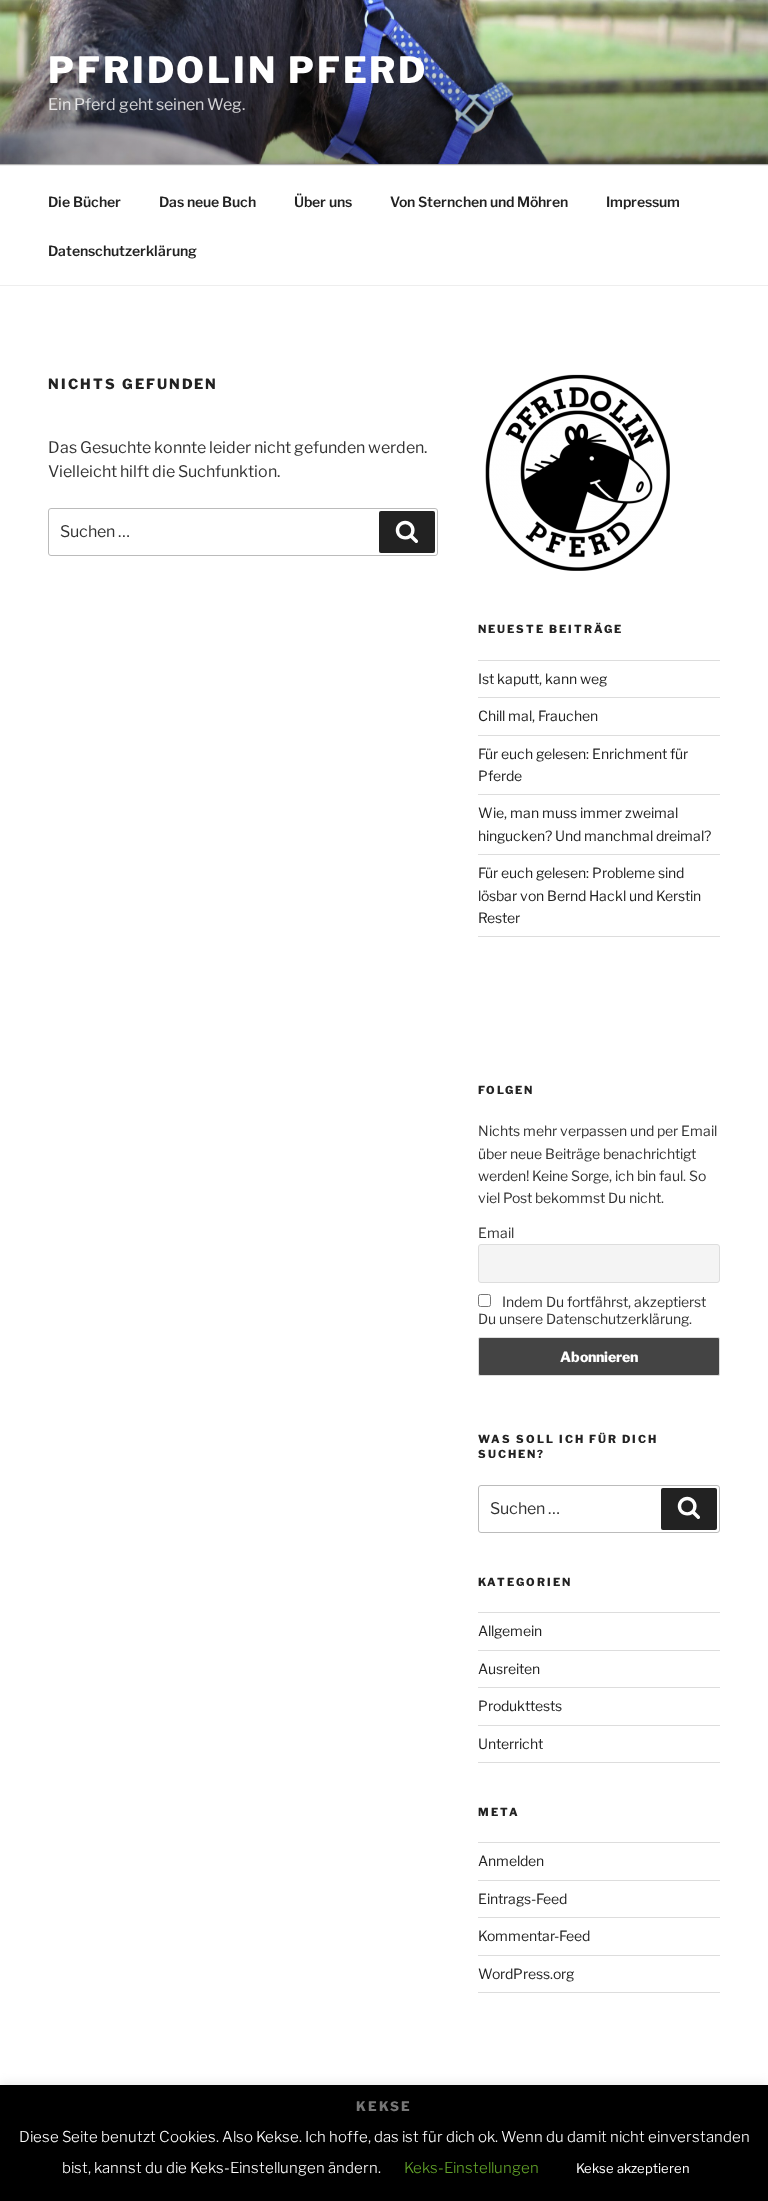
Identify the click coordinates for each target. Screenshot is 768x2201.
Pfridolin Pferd (238, 70)
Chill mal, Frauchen (538, 715)
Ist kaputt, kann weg (542, 678)
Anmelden (511, 1860)
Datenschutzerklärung (122, 250)
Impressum (643, 201)
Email (496, 1232)
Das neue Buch (207, 201)
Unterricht (510, 1743)
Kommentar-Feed (534, 1935)
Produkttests (520, 1705)
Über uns (323, 201)
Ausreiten (509, 1668)
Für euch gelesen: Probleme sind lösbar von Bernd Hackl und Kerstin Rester (589, 895)
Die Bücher (84, 201)
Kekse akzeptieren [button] (633, 2168)
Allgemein (510, 1630)
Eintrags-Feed (522, 1898)
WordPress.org (526, 1973)
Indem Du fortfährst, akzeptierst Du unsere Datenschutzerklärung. (592, 1310)
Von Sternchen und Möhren (479, 201)
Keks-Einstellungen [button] (471, 2168)
